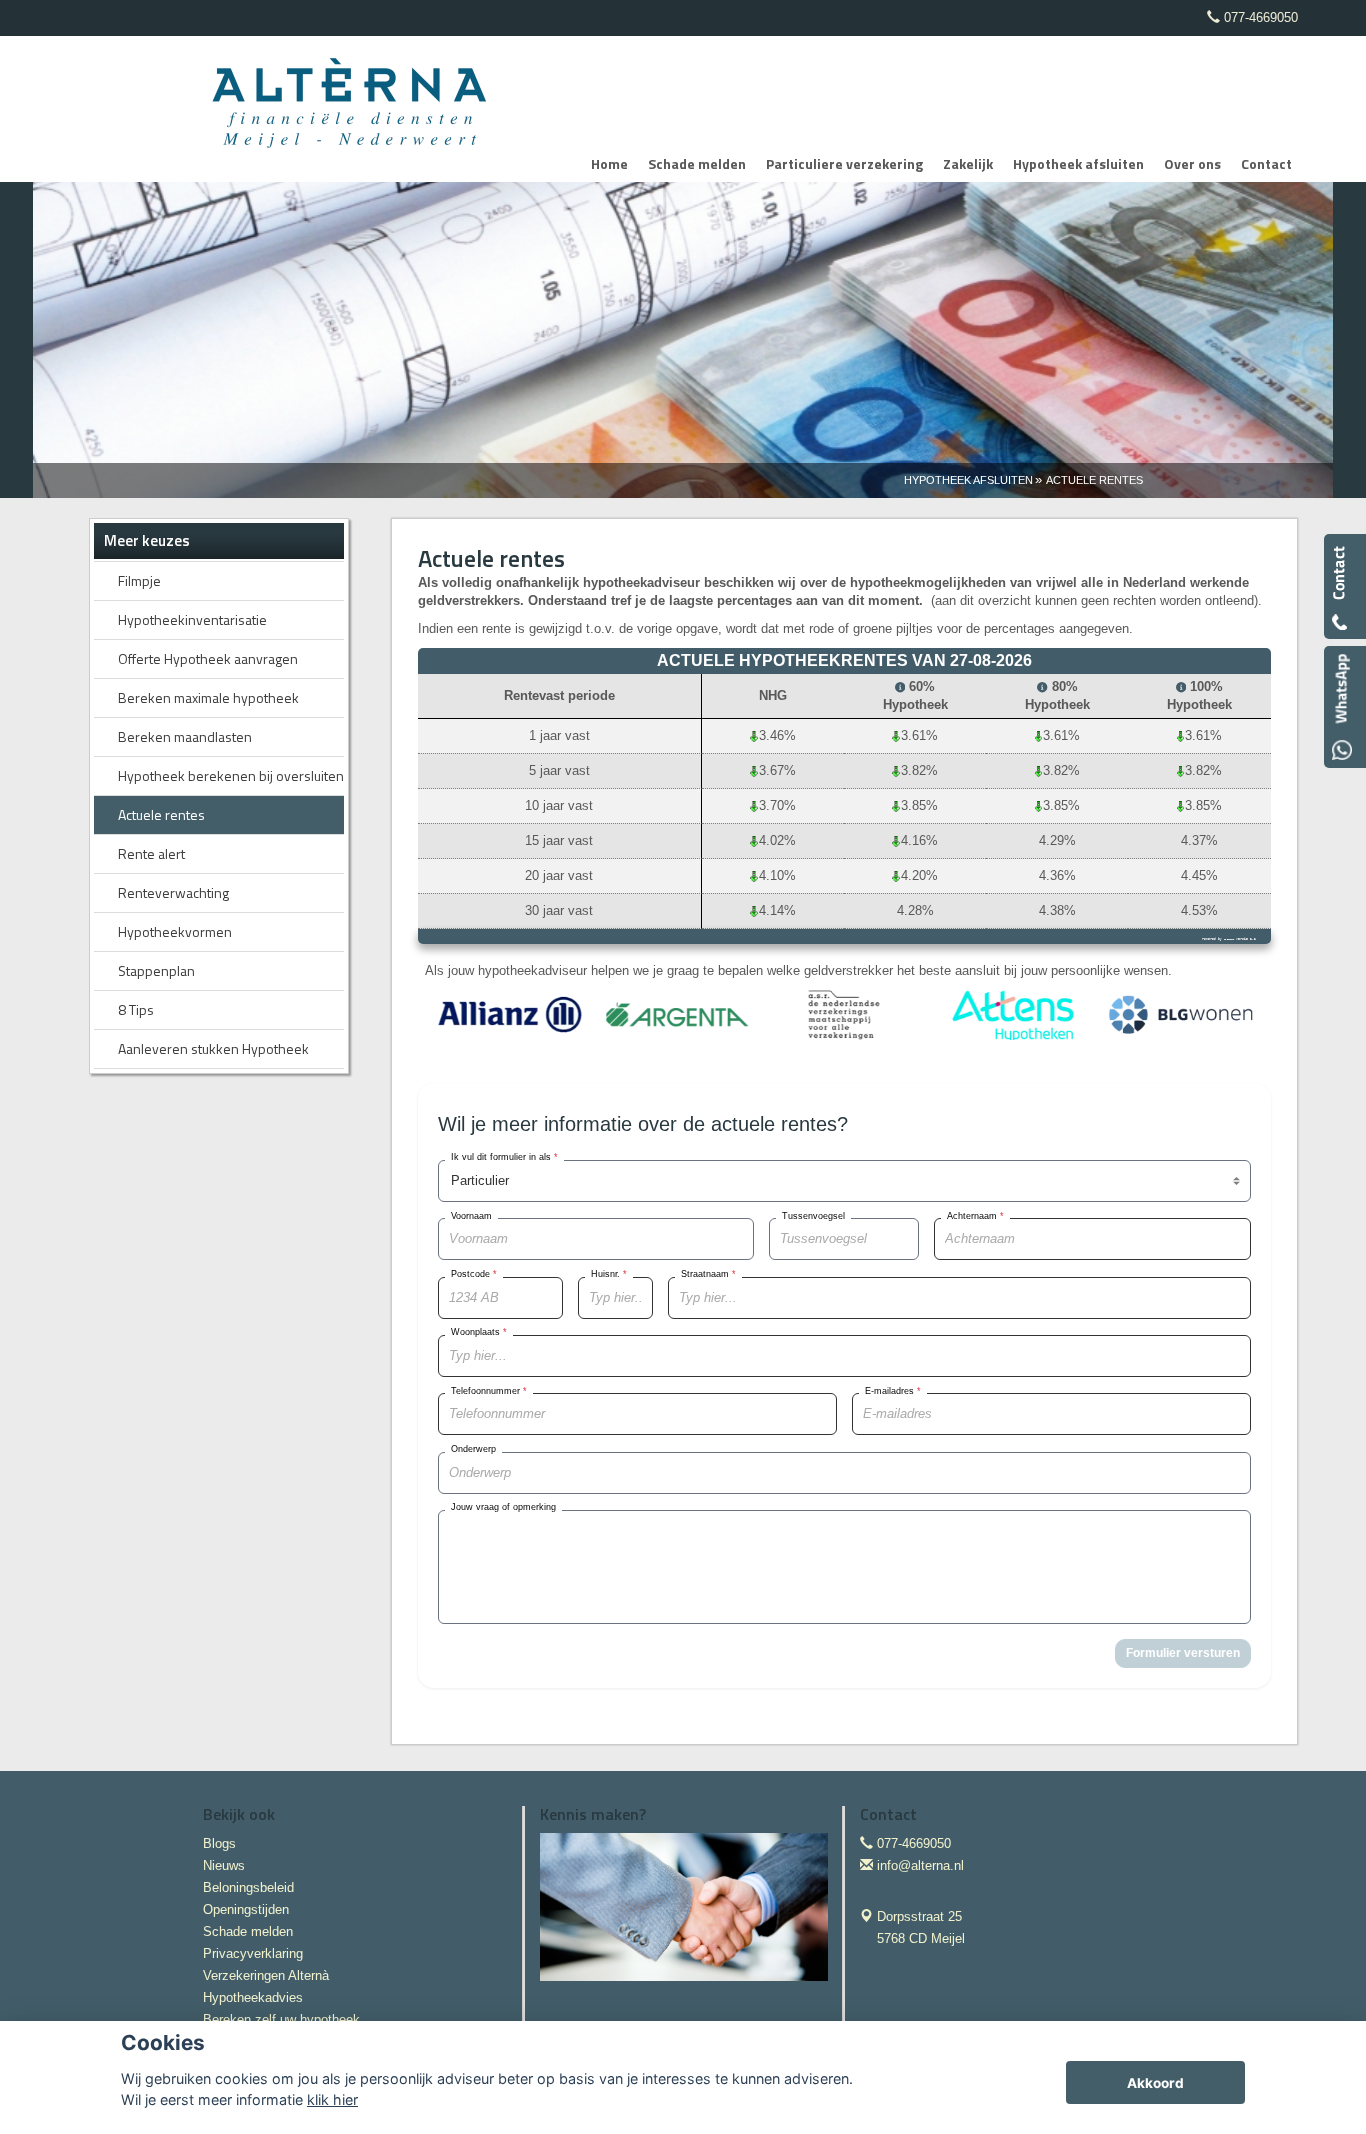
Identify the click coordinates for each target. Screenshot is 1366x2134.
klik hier (332, 2099)
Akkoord (1155, 2083)
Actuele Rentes (1094, 480)
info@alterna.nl (920, 1865)
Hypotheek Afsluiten (968, 480)
